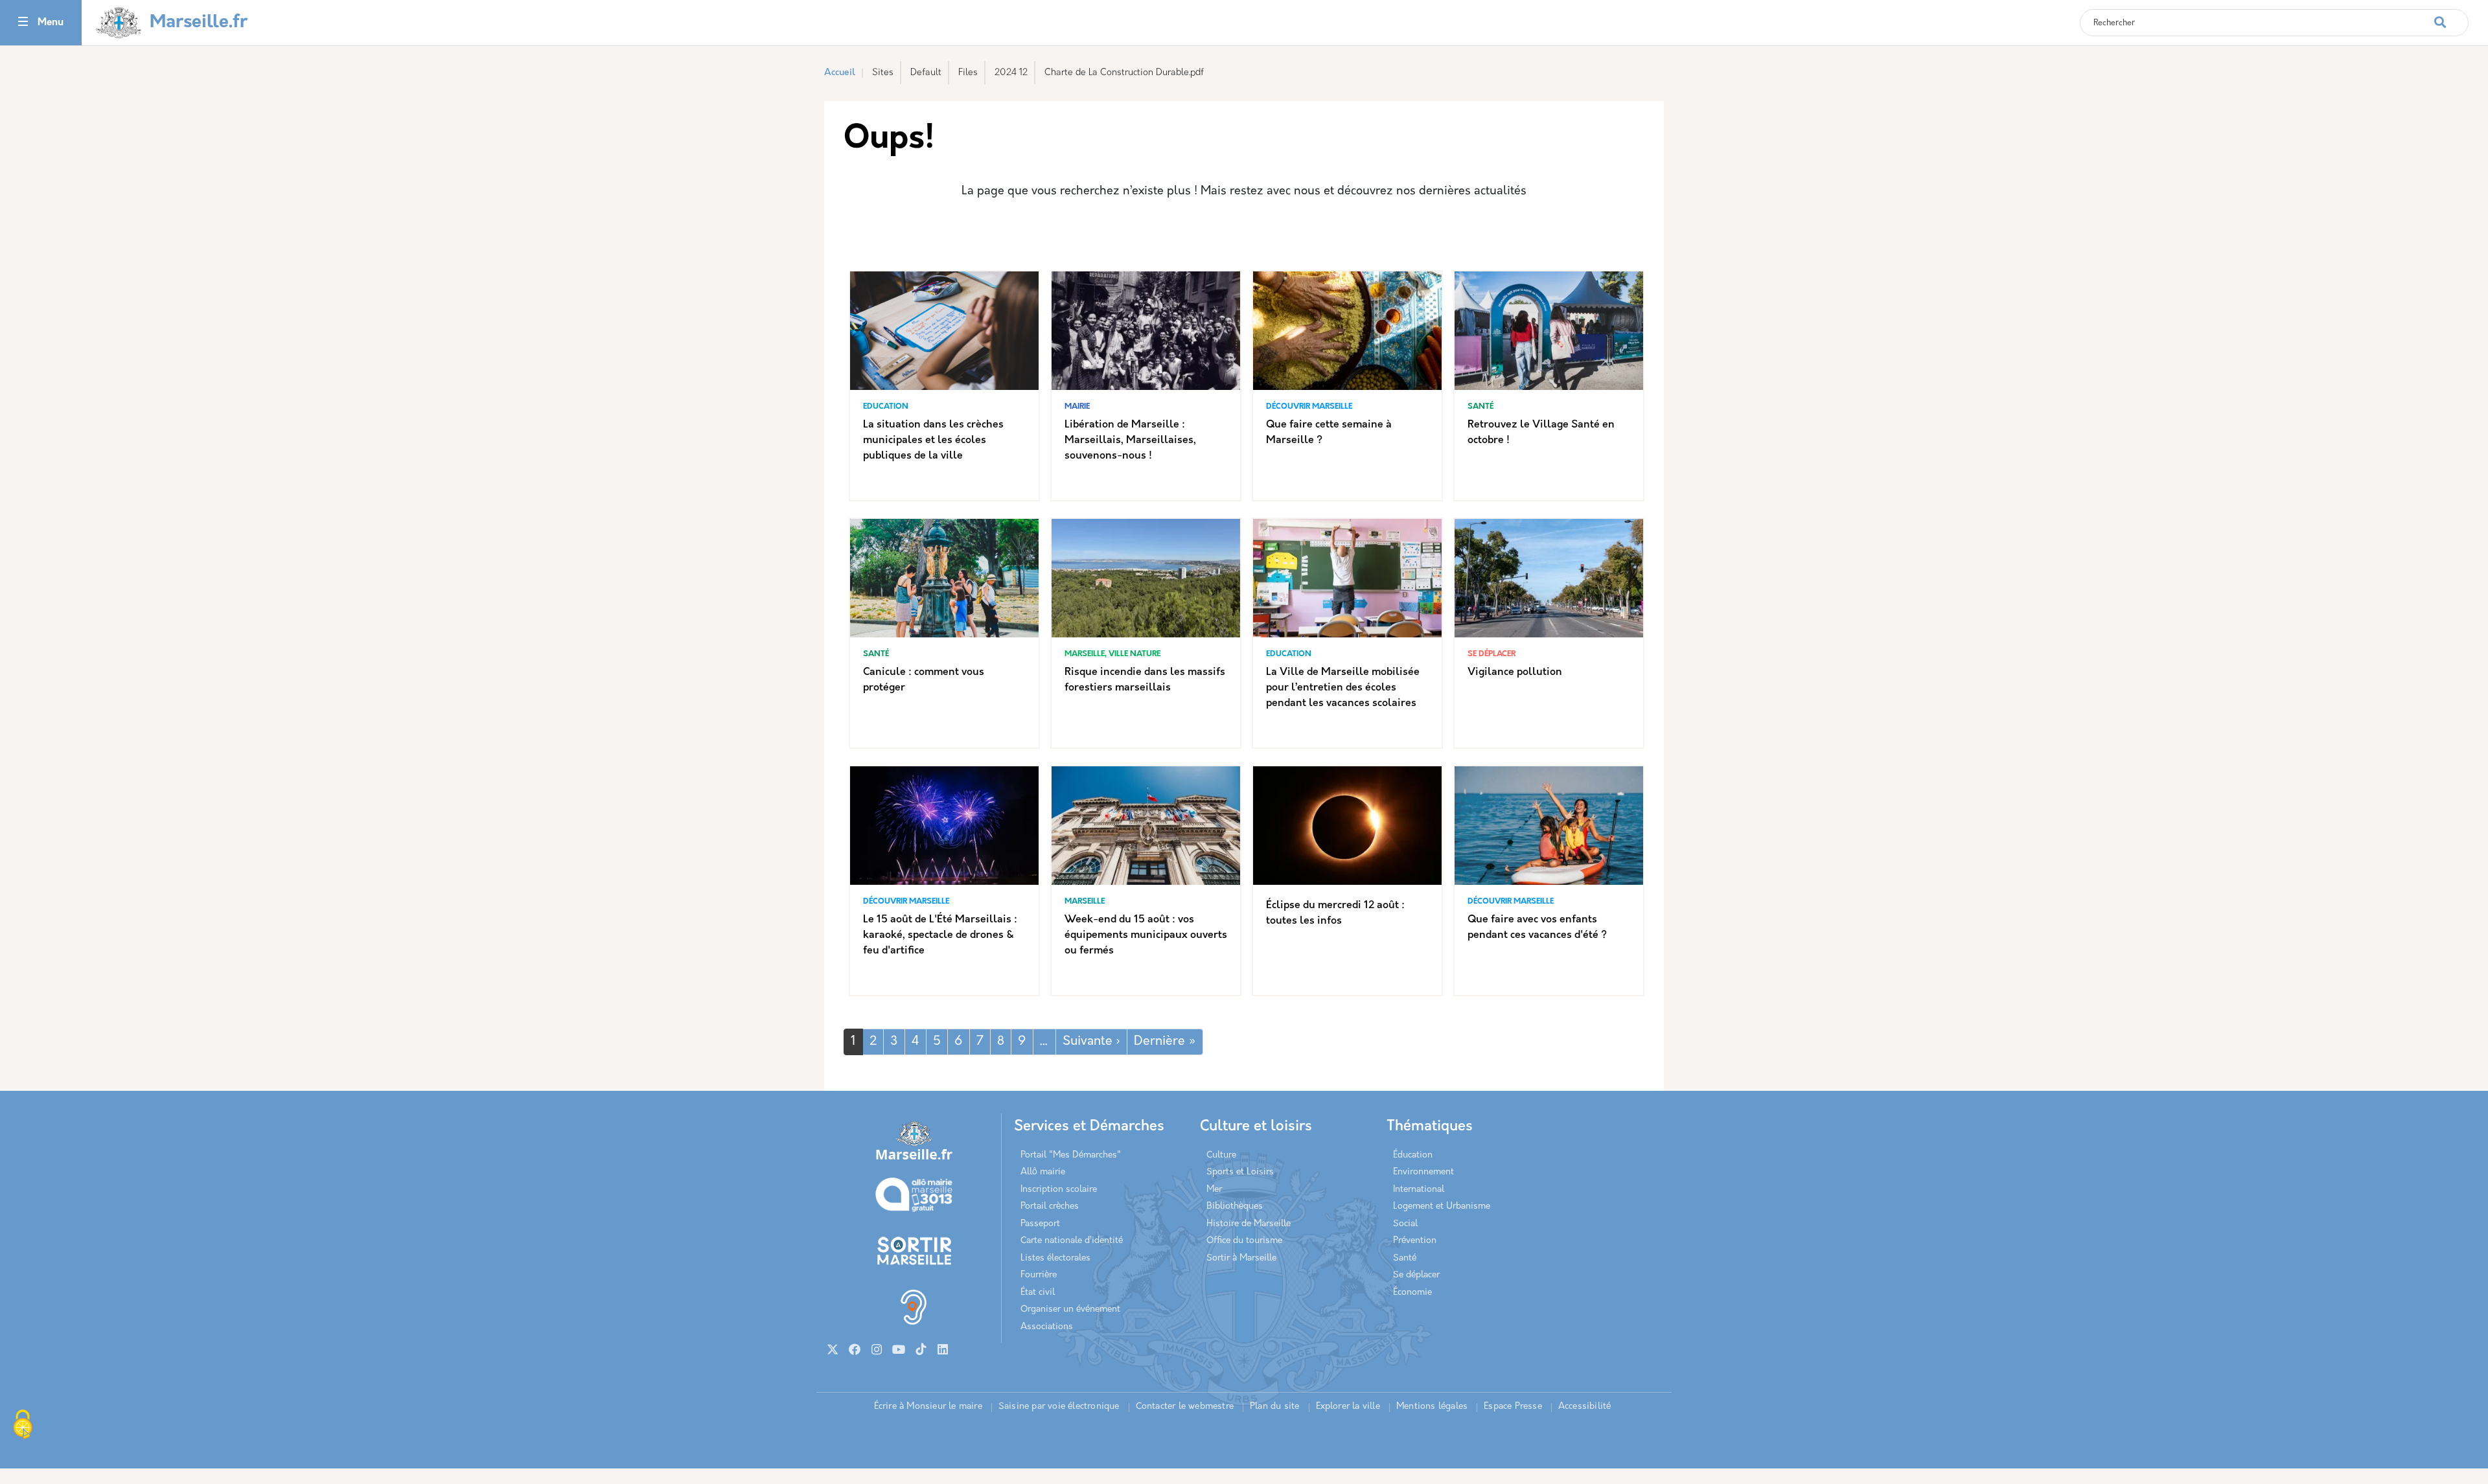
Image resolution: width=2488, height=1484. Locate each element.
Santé (1405, 1258)
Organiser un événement (1070, 1309)
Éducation (1413, 1155)
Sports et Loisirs (1240, 1172)
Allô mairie (1043, 1172)
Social (1405, 1224)
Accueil (840, 73)
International (1419, 1190)
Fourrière (1039, 1275)
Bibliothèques (1235, 1206)
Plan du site (1274, 1407)
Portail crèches (1050, 1206)
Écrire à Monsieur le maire (928, 1407)
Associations (1047, 1327)
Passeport (1040, 1224)
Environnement (1423, 1172)
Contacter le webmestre (1185, 1407)
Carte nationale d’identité (1072, 1241)
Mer (1214, 1190)
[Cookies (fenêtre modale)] (23, 1426)
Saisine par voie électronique (1059, 1407)
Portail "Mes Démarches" (1071, 1155)
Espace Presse (1513, 1407)
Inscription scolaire (1059, 1190)
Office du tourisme (1244, 1241)
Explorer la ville (1348, 1407)
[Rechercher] (2451, 16)
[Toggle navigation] (23, 23)
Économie (1412, 1293)
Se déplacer (1416, 1275)
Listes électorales (1055, 1258)
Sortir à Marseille (1241, 1258)
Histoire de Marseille (1249, 1224)
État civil (1038, 1293)
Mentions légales (1432, 1407)
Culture (1221, 1155)
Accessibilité (1585, 1407)
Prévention (1415, 1241)
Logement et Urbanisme (1442, 1206)
